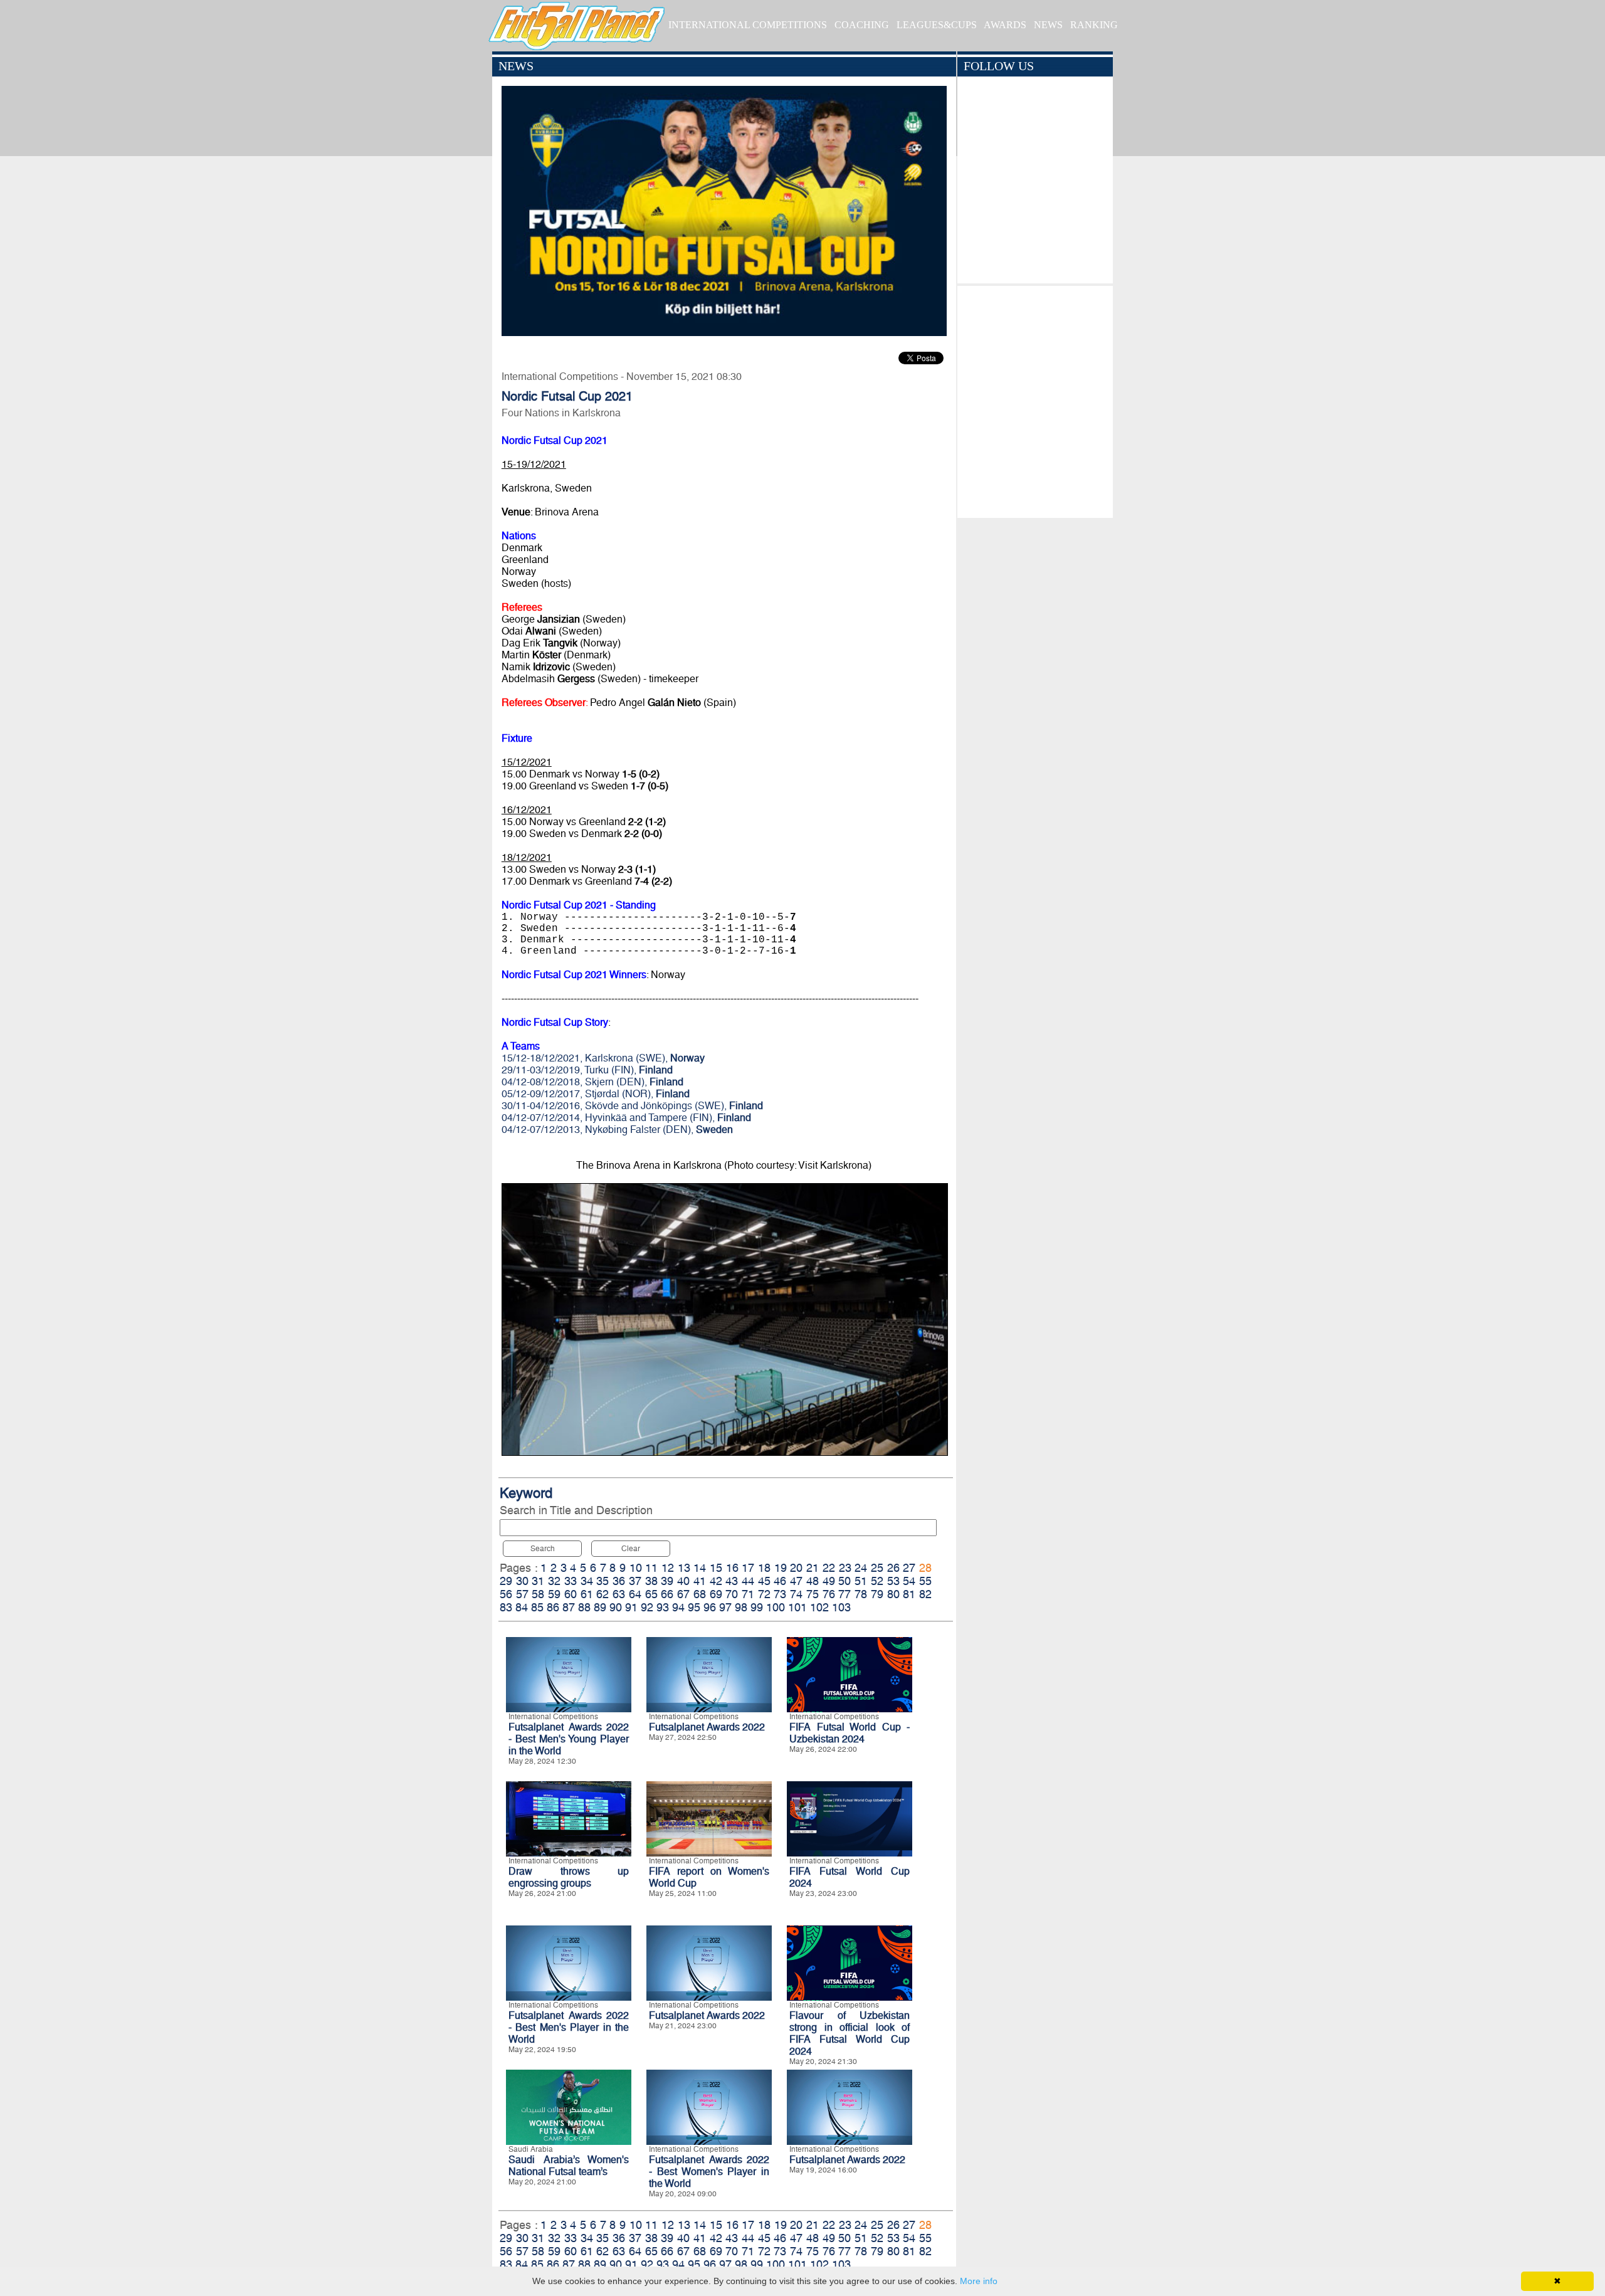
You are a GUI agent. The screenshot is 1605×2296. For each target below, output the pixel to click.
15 (716, 1568)
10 (636, 1568)
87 (569, 1607)
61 (587, 1594)
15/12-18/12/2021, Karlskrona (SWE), (603, 1058)
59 (554, 1594)
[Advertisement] (1035, 399)
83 (506, 1607)
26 (893, 1568)
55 (925, 1581)
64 (635, 1594)
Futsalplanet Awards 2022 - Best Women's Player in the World (709, 2172)
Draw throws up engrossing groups (569, 1877)
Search (543, 1549)
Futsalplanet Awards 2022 (707, 1727)
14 (700, 1568)
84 (522, 1607)
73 (780, 1594)
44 (748, 1581)
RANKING (1094, 25)
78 (861, 1594)
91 (631, 1607)
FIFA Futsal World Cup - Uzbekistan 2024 (850, 1733)
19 (781, 1568)
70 (732, 1594)
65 (651, 1594)
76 (829, 1594)
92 (647, 1607)
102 (819, 1607)
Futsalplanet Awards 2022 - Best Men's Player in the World (569, 2027)
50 (845, 1581)
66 (667, 1594)
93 (663, 1607)
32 (554, 1581)
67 (683, 1594)
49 (829, 1581)
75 (813, 1594)
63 (619, 1594)
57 (522, 1594)
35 (603, 1581)
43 (732, 1581)
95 (694, 1607)
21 (813, 1568)
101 (797, 1607)
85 (537, 1607)
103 (841, 1607)
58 (538, 1594)
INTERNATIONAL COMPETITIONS (748, 25)
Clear (631, 1549)
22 (829, 1568)
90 (616, 1607)
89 (600, 1607)
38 (651, 1581)
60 (571, 1594)
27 (909, 1568)
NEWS (1048, 25)
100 (776, 1607)
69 (716, 1594)
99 (757, 1607)
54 (909, 1581)
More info (979, 2281)
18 (764, 1568)
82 (925, 1594)
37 (635, 1581)
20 (796, 1568)
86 (553, 1607)
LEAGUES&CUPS (937, 25)
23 (845, 1568)
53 (893, 1581)
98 (741, 1607)
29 (506, 1581)
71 (748, 1594)
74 (796, 1594)
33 (571, 1581)
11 (651, 1568)
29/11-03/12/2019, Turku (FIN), (587, 1070)
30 (522, 1581)
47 (796, 1581)
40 (683, 1581)
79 (877, 1594)
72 (764, 1594)
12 (668, 1568)
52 (877, 1581)
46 (780, 1581)
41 (700, 1581)
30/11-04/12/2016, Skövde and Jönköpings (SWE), (632, 1106)
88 (584, 1607)
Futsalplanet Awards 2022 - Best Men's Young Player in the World (569, 1739)
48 (813, 1581)
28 (925, 1568)
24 (861, 1568)
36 (619, 1581)
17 (748, 1568)
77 (845, 1594)
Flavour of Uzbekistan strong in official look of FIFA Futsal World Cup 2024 (850, 2033)
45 (764, 1581)
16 (732, 1568)
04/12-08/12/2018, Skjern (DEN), (592, 1082)
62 (603, 1594)
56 (506, 1594)
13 (684, 1568)
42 (716, 1581)
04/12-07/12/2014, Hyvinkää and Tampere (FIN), (626, 1118)
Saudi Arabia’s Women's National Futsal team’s (569, 2166)
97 (725, 1607)
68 (700, 1594)
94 (678, 1607)
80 (893, 1594)
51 (861, 1581)
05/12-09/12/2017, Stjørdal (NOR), (596, 1094)
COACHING (862, 25)
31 (538, 1581)
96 (710, 1607)
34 (587, 1581)
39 (667, 1581)
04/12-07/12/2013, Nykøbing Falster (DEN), (617, 1130)
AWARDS (1005, 25)
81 (909, 1594)
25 (877, 1568)
